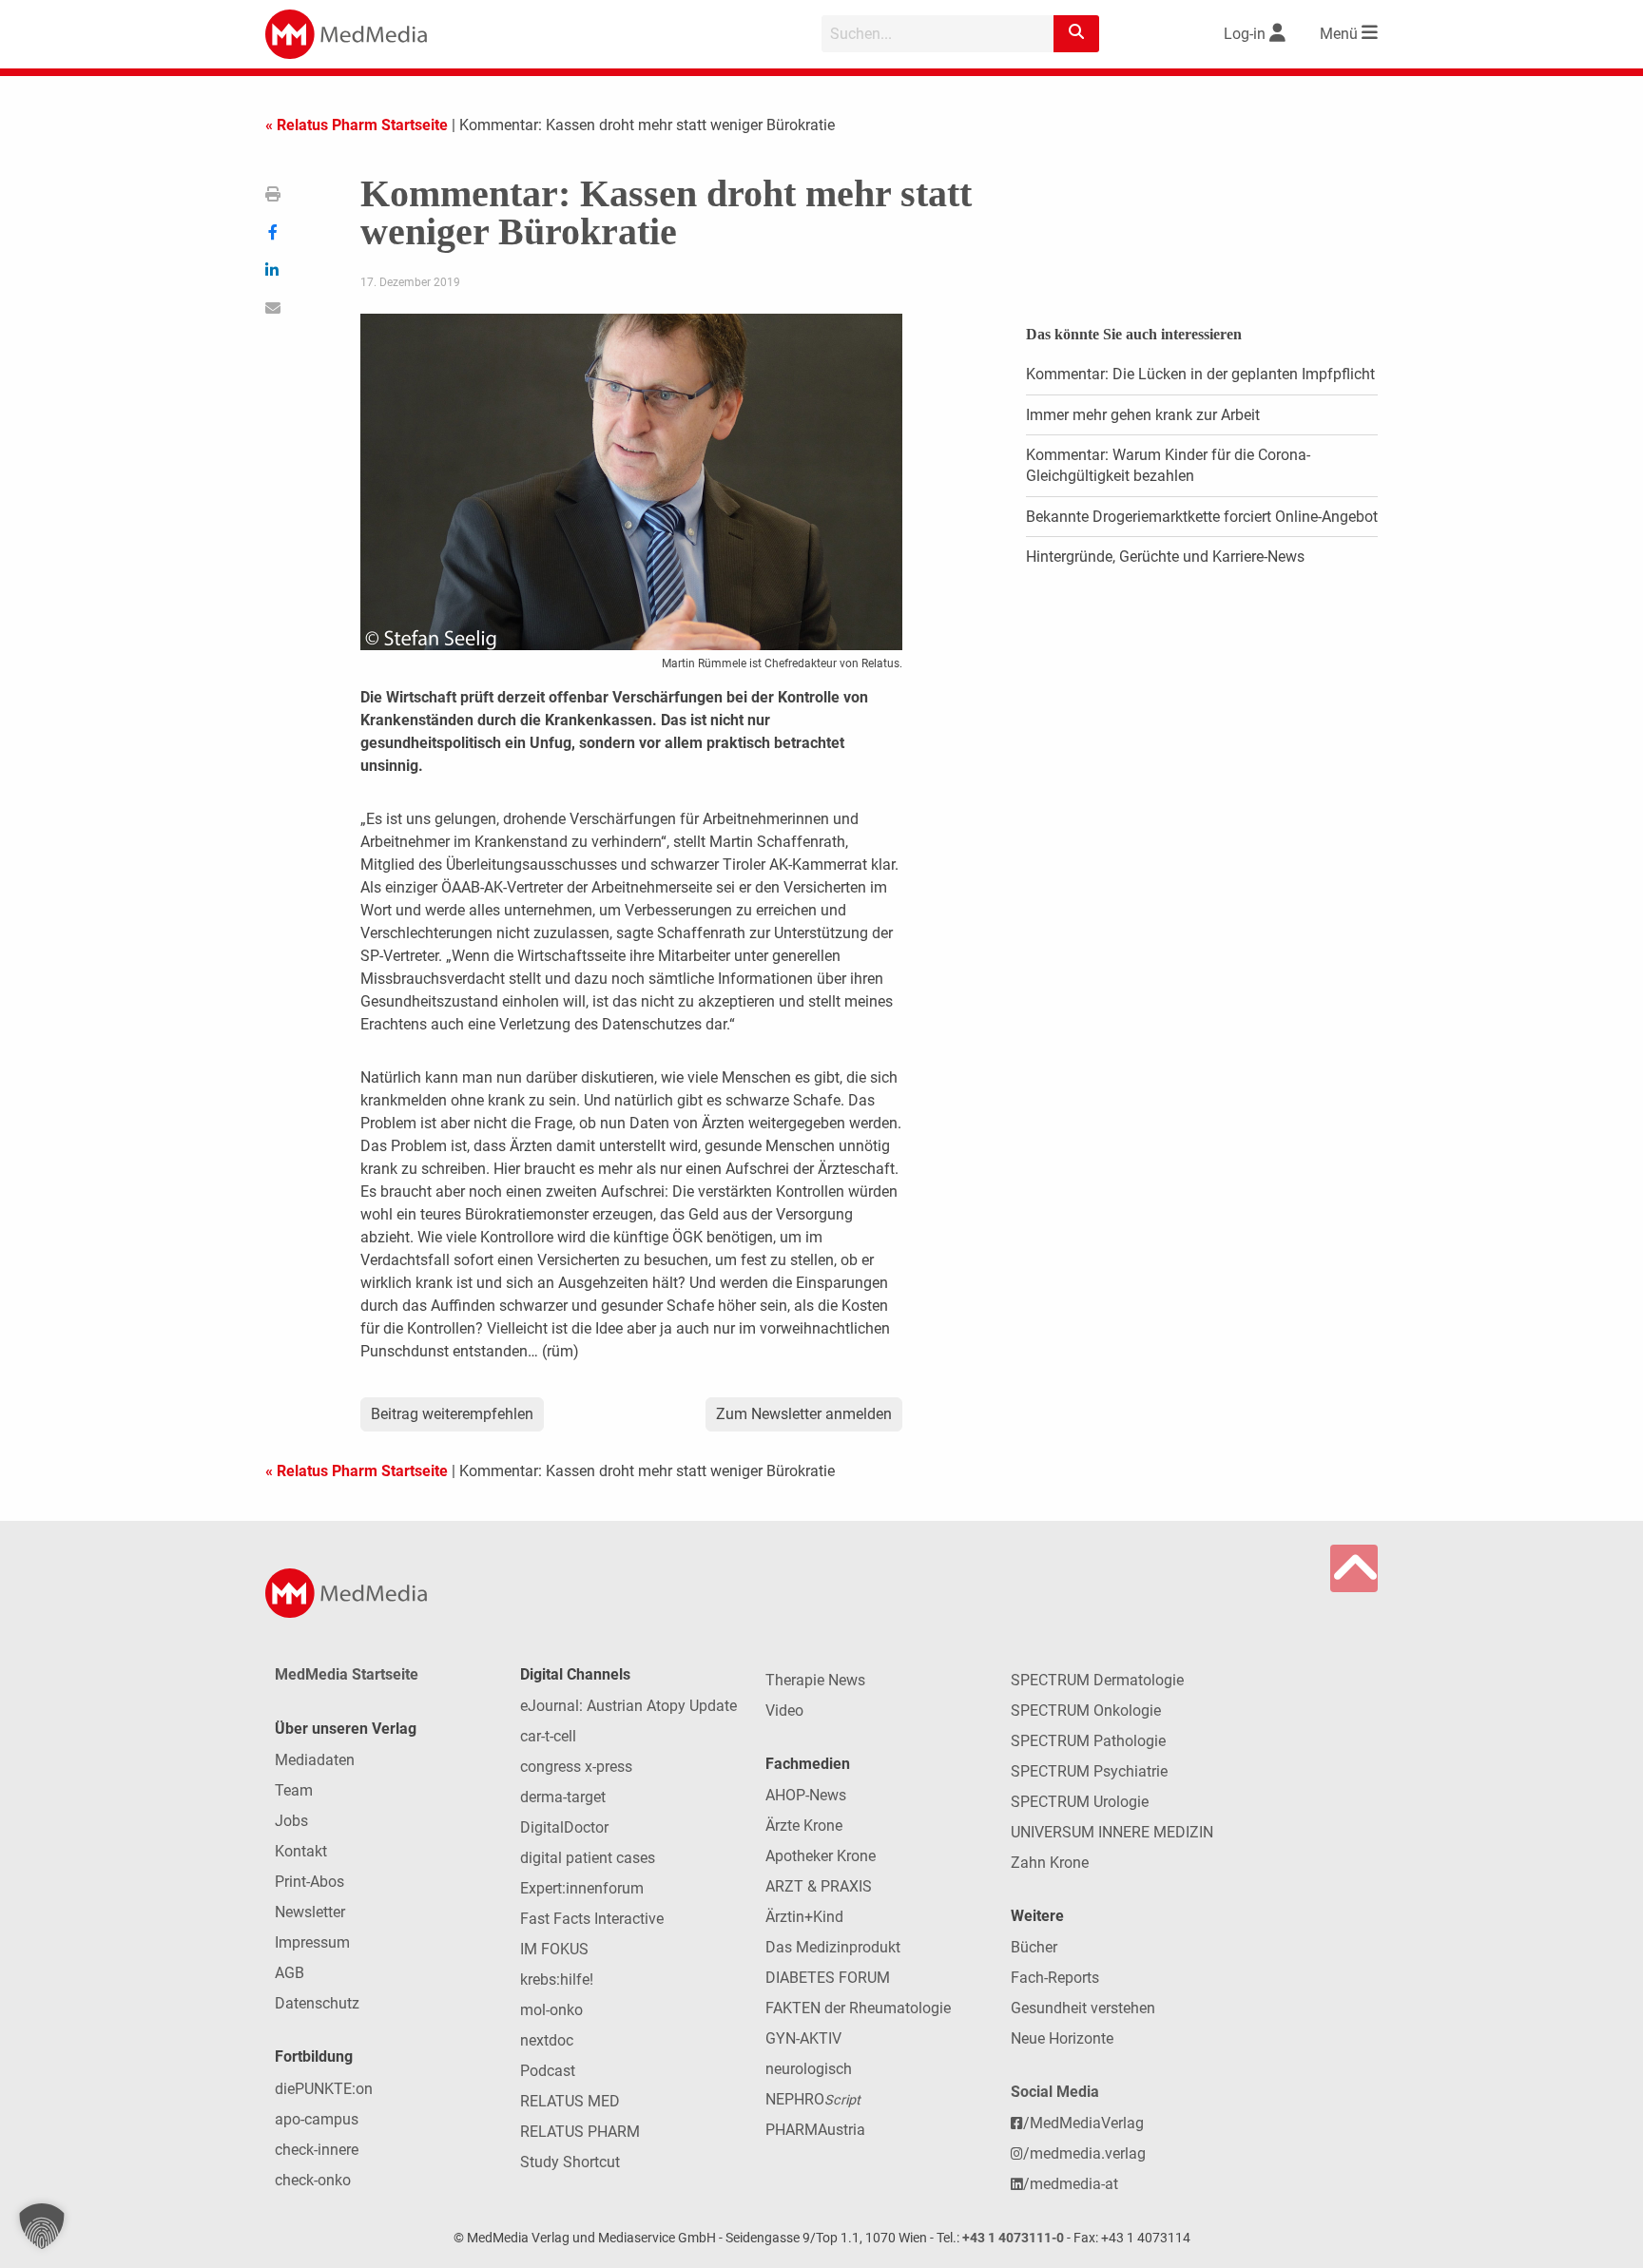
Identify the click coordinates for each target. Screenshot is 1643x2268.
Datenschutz (317, 2003)
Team (294, 1790)
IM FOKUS (554, 1949)
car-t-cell (548, 1736)
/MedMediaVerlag (1083, 2123)
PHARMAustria (815, 2130)
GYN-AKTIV (803, 2038)
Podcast (548, 2071)
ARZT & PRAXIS (819, 1886)
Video (784, 1711)
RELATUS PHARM (580, 2132)
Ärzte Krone (804, 1826)
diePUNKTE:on (324, 2089)
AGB (290, 1973)
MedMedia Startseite (347, 1674)
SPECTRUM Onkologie (1086, 1711)
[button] (42, 2226)
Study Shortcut (570, 2162)
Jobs (291, 1821)
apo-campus (317, 2119)
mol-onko (551, 2010)
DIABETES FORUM (828, 1978)
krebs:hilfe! (557, 1980)
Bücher (1034, 1947)
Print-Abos (309, 1882)
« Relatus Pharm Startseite (357, 125)
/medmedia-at (1071, 2184)
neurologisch (809, 2069)
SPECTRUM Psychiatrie (1089, 1771)
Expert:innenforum (582, 1888)
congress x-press (576, 1767)
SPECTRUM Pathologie (1088, 1741)
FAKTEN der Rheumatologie (858, 2008)
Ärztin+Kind (804, 1917)
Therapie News (815, 1680)
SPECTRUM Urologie (1080, 1802)
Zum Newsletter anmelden (804, 1414)
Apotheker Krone (821, 1856)
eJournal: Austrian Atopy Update (628, 1706)
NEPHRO (813, 2099)
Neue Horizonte (1062, 2038)
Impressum (312, 1942)
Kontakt (301, 1851)
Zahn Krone (1050, 1863)
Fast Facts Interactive (592, 1919)
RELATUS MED (570, 2101)
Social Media (1055, 2092)
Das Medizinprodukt (833, 1947)
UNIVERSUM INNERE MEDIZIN (1112, 1832)
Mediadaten (315, 1760)
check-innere (317, 2150)
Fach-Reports (1055, 1978)
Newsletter (310, 1912)
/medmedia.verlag (1084, 2153)
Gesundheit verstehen (1083, 2008)
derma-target (563, 1797)
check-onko (313, 2180)
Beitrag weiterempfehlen (452, 1414)
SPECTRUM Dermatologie (1097, 1680)
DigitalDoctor (564, 1827)
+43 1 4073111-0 (1013, 2238)
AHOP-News (806, 1795)
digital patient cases (588, 1858)
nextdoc (547, 2040)
